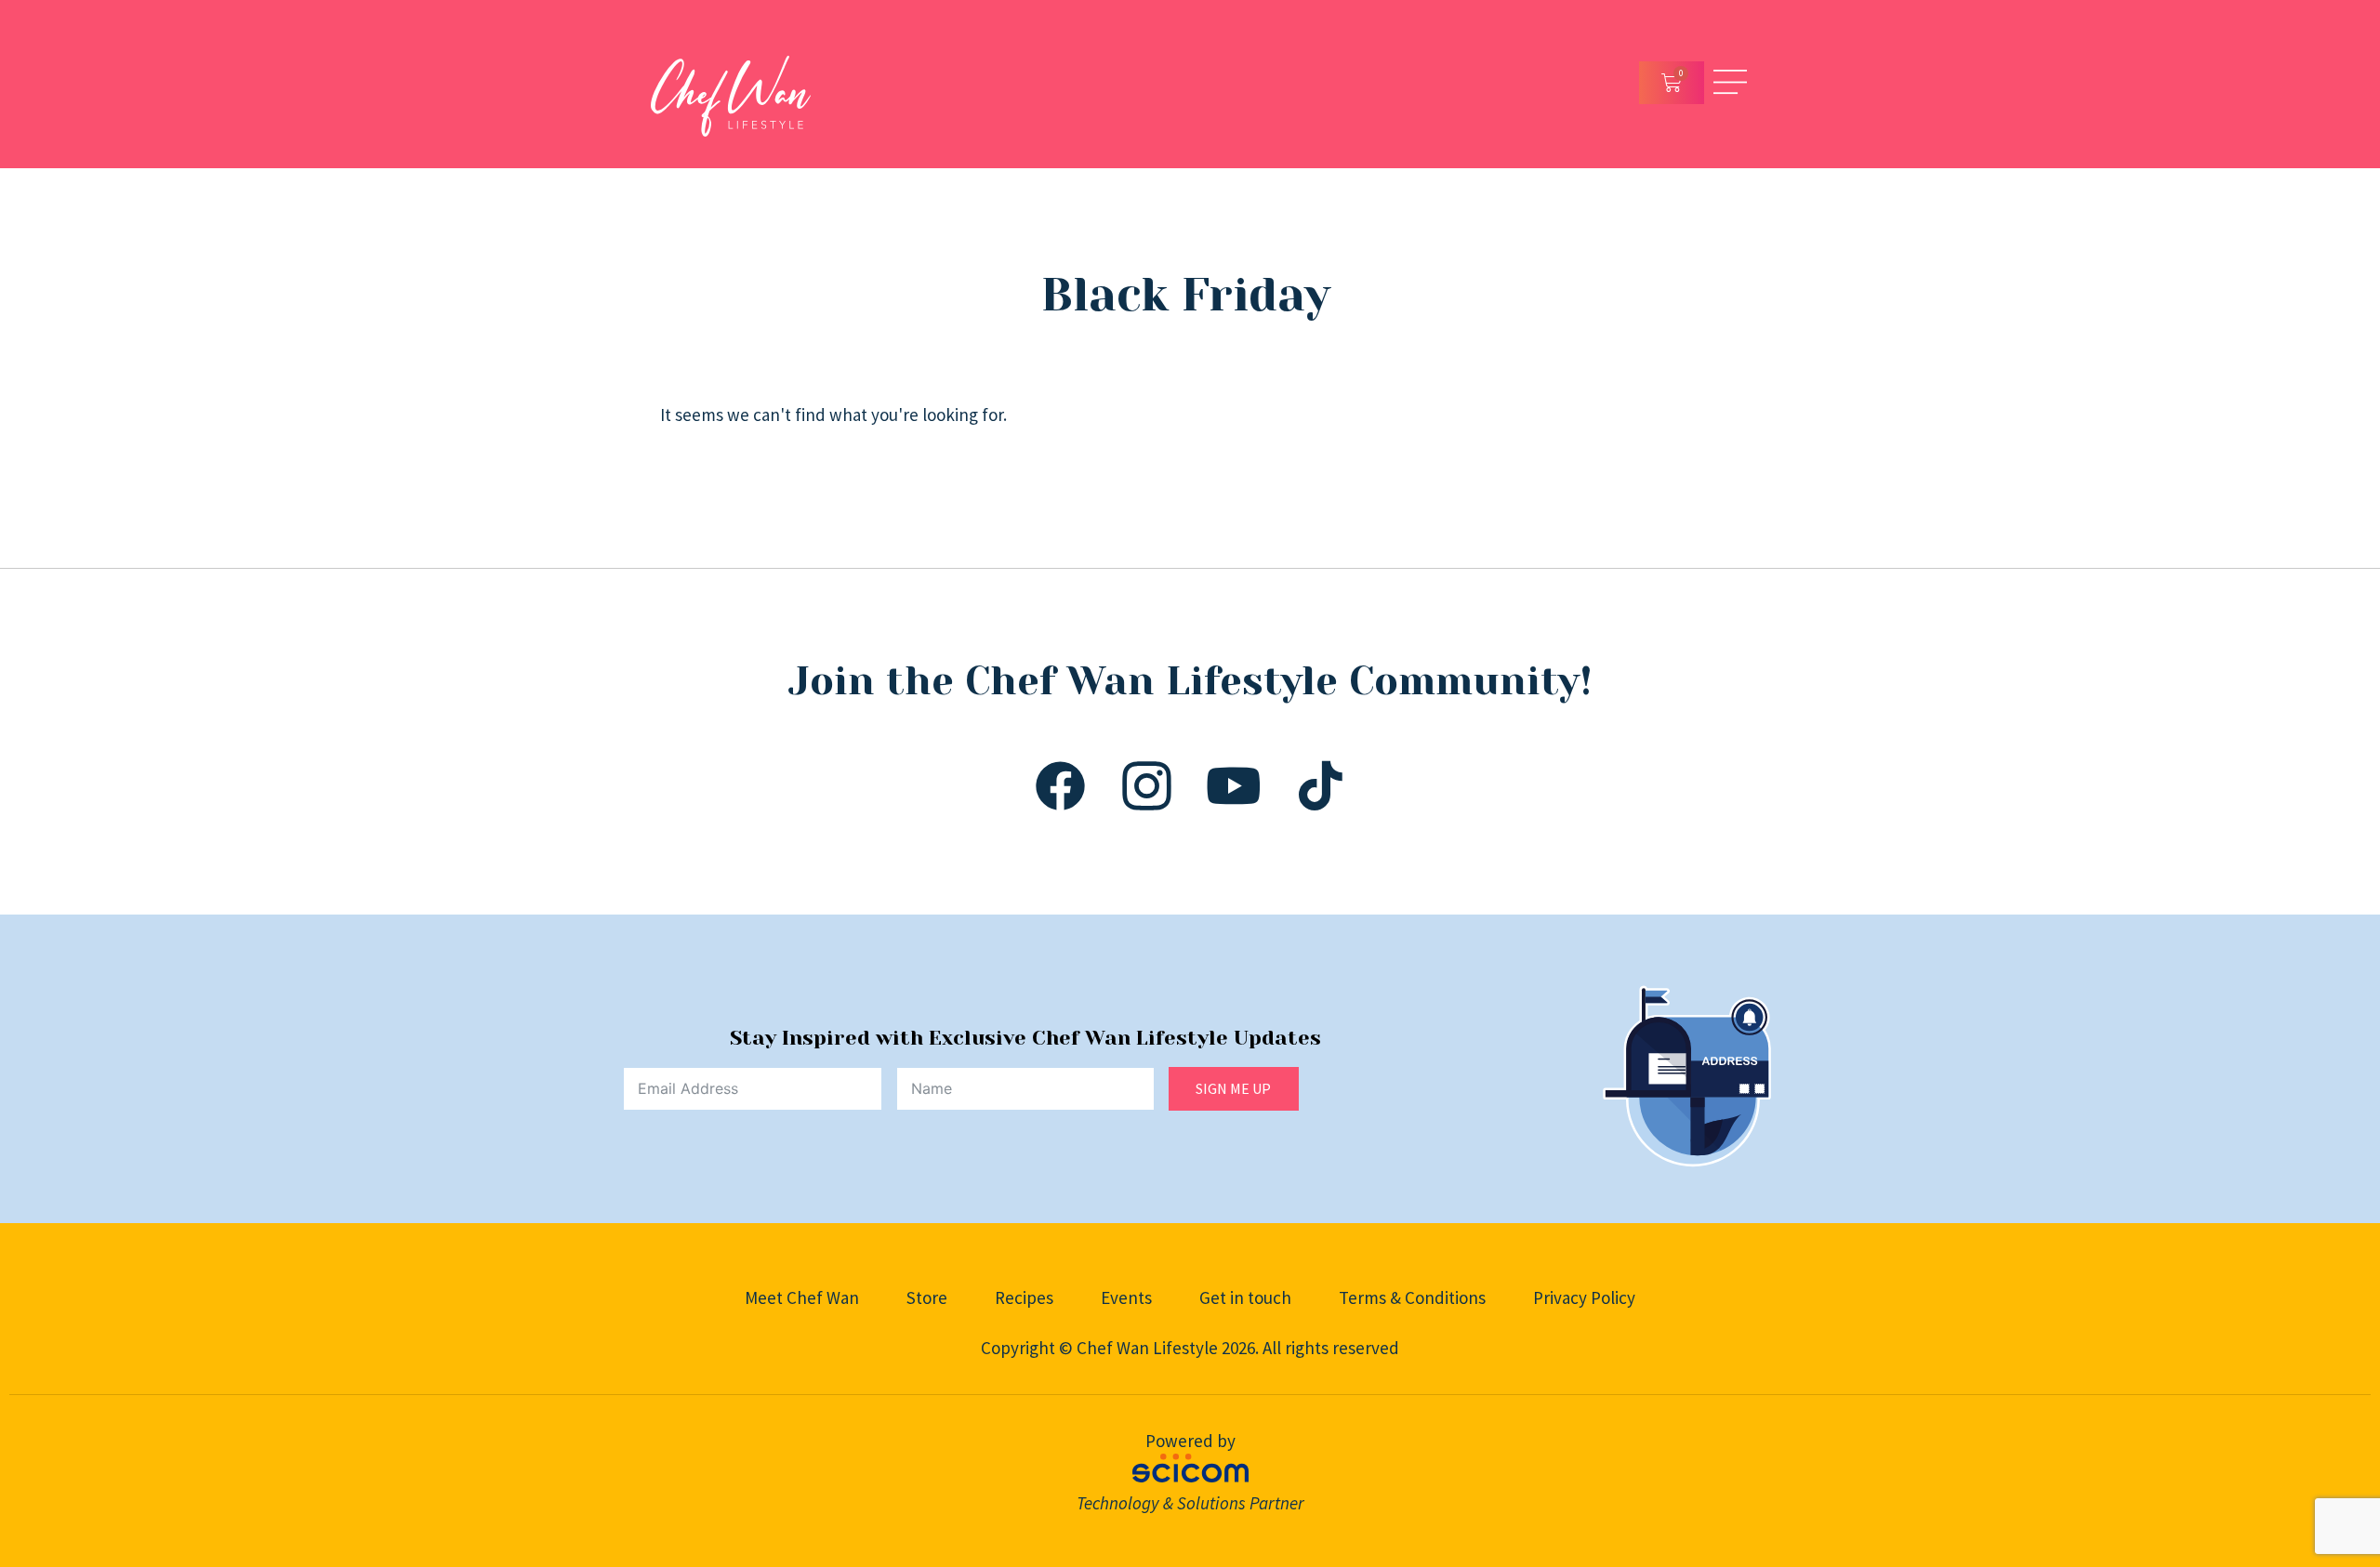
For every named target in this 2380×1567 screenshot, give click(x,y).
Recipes (1024, 1297)
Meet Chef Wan (802, 1297)
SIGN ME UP (1233, 1088)
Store (927, 1297)
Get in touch (1245, 1297)
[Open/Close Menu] (1730, 82)
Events (1126, 1297)
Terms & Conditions (1412, 1297)
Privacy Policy (1584, 1297)
